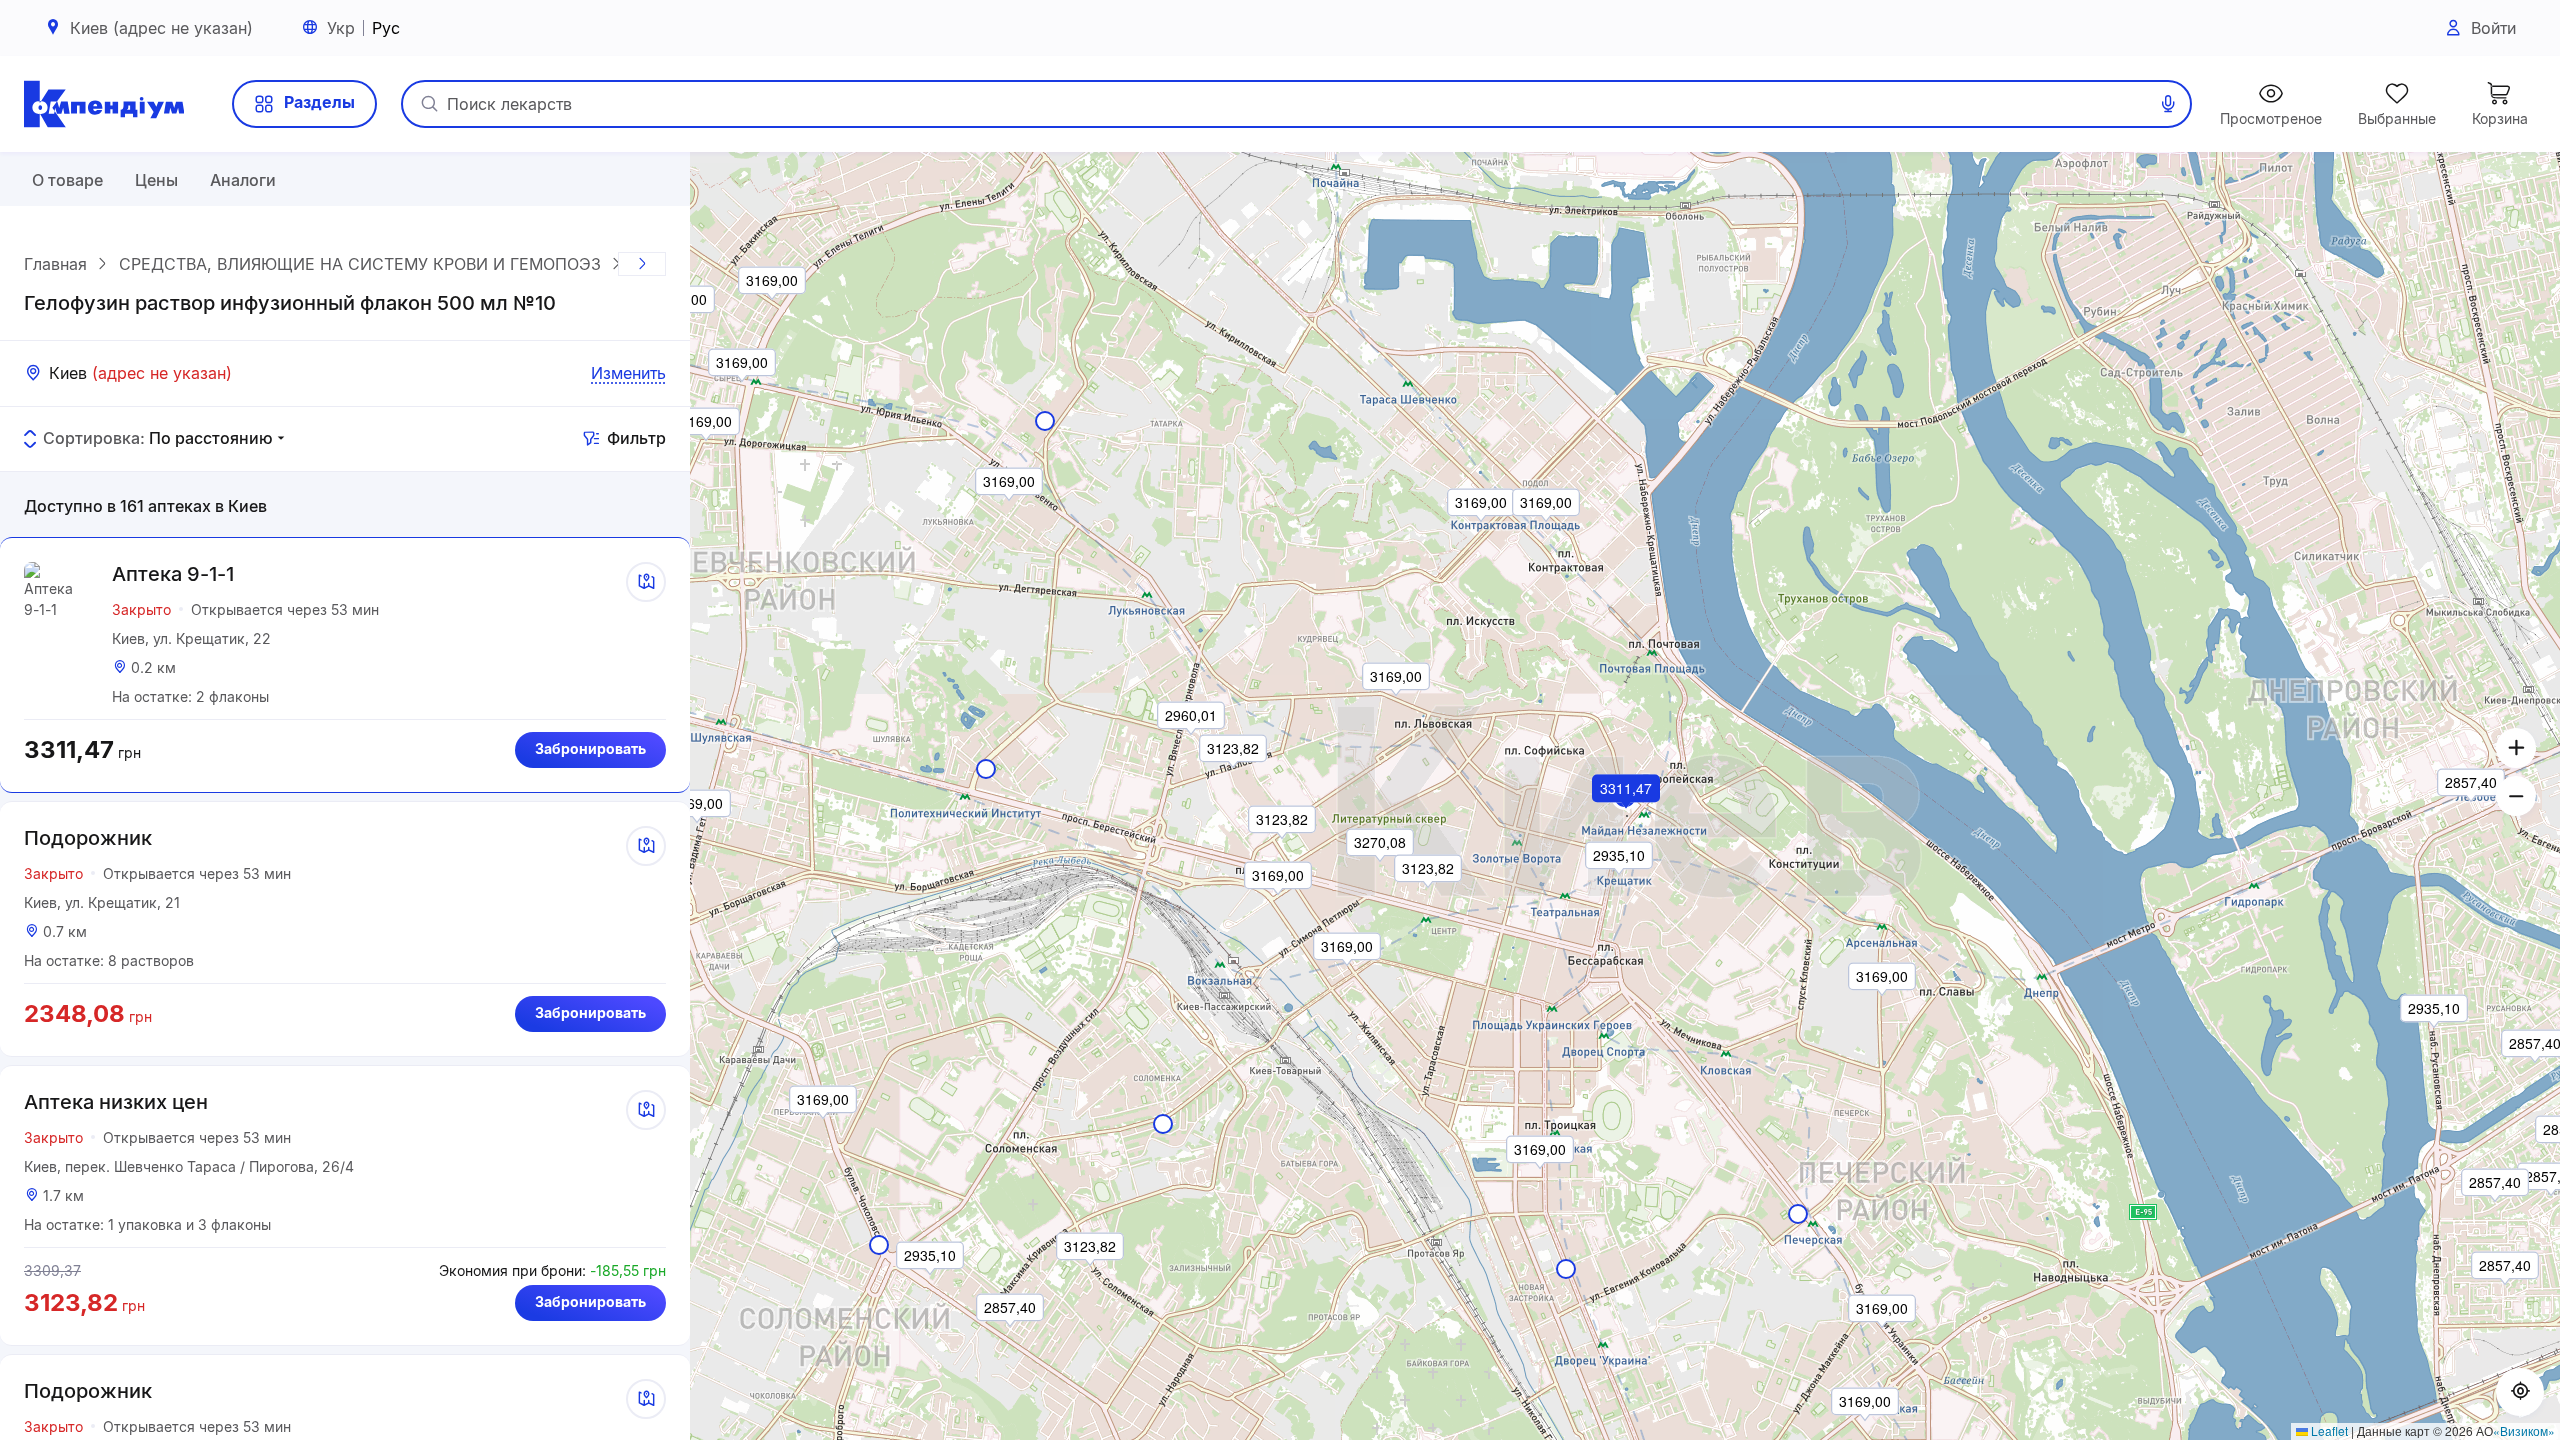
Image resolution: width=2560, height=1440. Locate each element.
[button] (1627, 816)
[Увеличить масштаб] (2516, 748)
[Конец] (642, 264)
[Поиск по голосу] (2168, 104)
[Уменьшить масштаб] (2516, 796)
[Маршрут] (646, 582)
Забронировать (590, 748)
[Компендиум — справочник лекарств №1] (104, 104)
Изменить (628, 373)
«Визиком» (2524, 1430)
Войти (2493, 28)
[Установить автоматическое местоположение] (2520, 1392)
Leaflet (2328, 1430)
